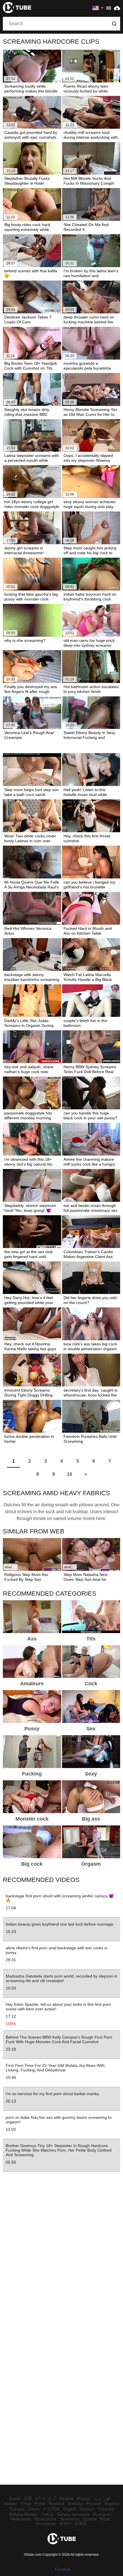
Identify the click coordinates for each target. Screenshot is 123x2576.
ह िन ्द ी (46, 2498)
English (70, 2509)
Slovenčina (70, 2519)
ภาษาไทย (51, 2509)
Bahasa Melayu (23, 2514)
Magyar (84, 2498)
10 (70, 1474)
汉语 (28, 2498)
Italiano (11, 2504)
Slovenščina (45, 2519)
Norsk (105, 2519)
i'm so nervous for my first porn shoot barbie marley (52, 2094)
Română (56, 2504)
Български (46, 2523)
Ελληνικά (106, 2509)
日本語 (81, 2523)
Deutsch (87, 2509)
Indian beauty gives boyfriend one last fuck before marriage (59, 1924)
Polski (40, 2504)
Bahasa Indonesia (73, 2514)
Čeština (66, 2498)
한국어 (65, 2523)
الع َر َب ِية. (103, 2498)
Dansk (34, 2509)
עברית (26, 2504)
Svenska (75, 2504)
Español (112, 2504)
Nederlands (21, 2519)
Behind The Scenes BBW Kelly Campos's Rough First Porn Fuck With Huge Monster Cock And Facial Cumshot (59, 2039)
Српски (90, 2519)
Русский (94, 2504)
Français (17, 2509)
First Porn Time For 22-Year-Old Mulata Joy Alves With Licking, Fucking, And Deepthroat (55, 2068)
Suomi (15, 2498)
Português (102, 2514)
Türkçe (47, 2514)
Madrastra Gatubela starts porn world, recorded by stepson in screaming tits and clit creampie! (61, 1978)
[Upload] (117, 8)
